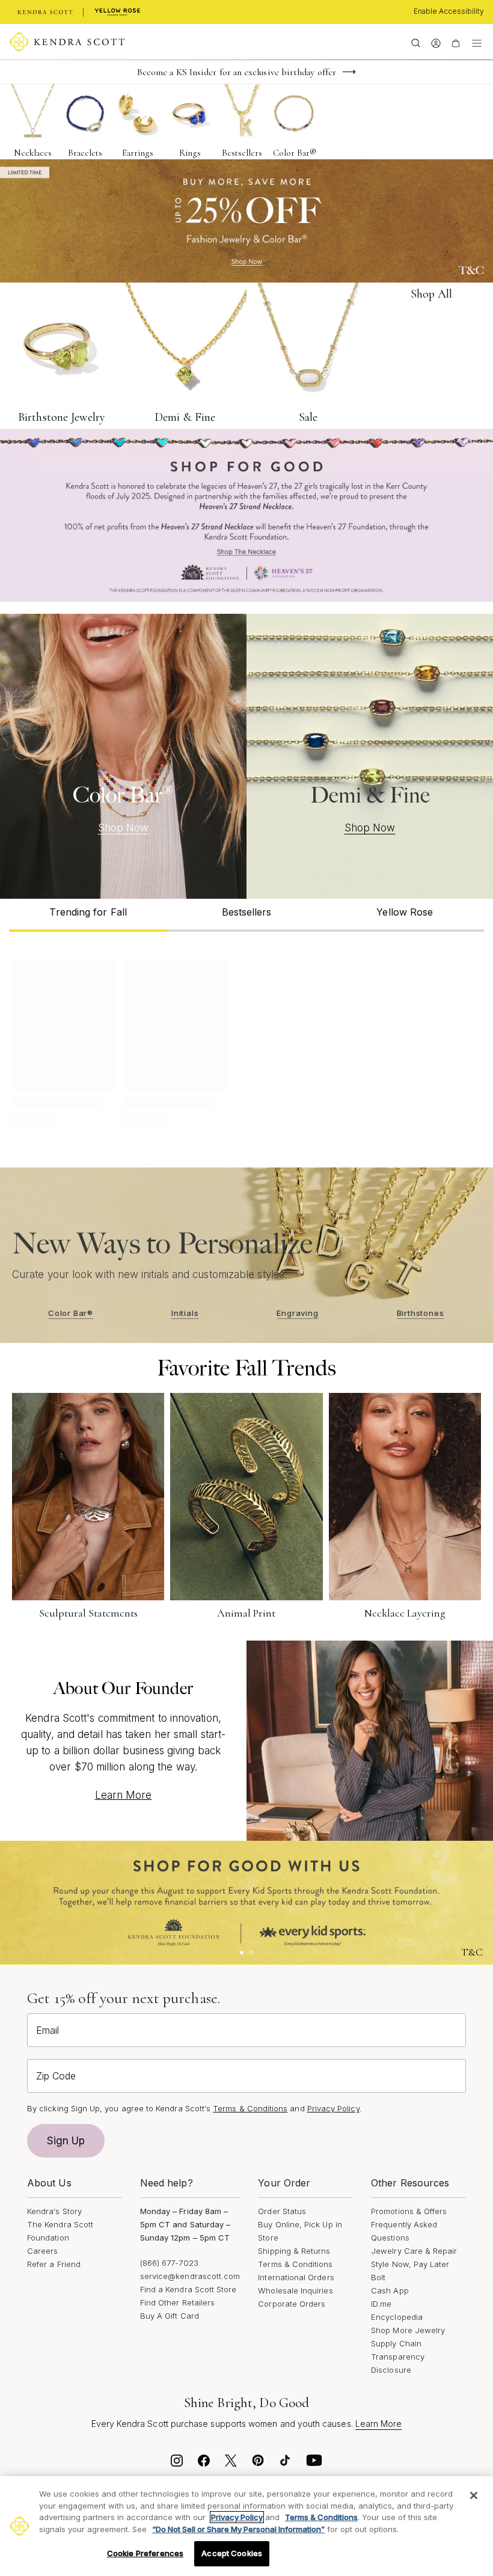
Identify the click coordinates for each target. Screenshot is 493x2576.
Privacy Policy (333, 2108)
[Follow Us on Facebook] (204, 2464)
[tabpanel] (246, 1041)
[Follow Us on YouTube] (314, 2464)
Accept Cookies (232, 2553)
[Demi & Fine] (370, 756)
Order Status (282, 2211)
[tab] (88, 915)
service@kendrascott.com (190, 2276)
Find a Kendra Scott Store (188, 2289)
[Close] (474, 2495)
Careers (42, 2251)
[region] (246, 2526)
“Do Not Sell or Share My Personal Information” (238, 2529)
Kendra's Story (54, 2211)
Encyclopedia (397, 2317)
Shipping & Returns (294, 2251)
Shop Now (124, 828)
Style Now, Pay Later (410, 2264)
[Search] (416, 42)
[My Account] (436, 42)
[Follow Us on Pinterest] (258, 2464)
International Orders (296, 2277)
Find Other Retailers (177, 2302)
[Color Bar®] (123, 756)
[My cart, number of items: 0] (455, 42)
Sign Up (66, 2141)
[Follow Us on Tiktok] (285, 2464)
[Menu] (477, 42)
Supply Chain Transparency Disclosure (398, 2357)
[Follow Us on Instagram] (177, 2464)
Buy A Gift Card (170, 2316)
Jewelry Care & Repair (414, 2251)
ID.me (381, 2304)
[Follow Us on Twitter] (231, 2464)
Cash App (390, 2290)
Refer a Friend (54, 2264)
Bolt (378, 2277)
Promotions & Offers (409, 2211)
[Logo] (67, 42)
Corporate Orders (292, 2304)
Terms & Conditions (295, 2264)
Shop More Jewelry (408, 2330)
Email (47, 2030)
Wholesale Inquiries (295, 2290)
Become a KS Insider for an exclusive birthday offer (237, 72)
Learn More (124, 1795)
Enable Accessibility (449, 11)
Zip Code (56, 2076)
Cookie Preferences (145, 2553)
